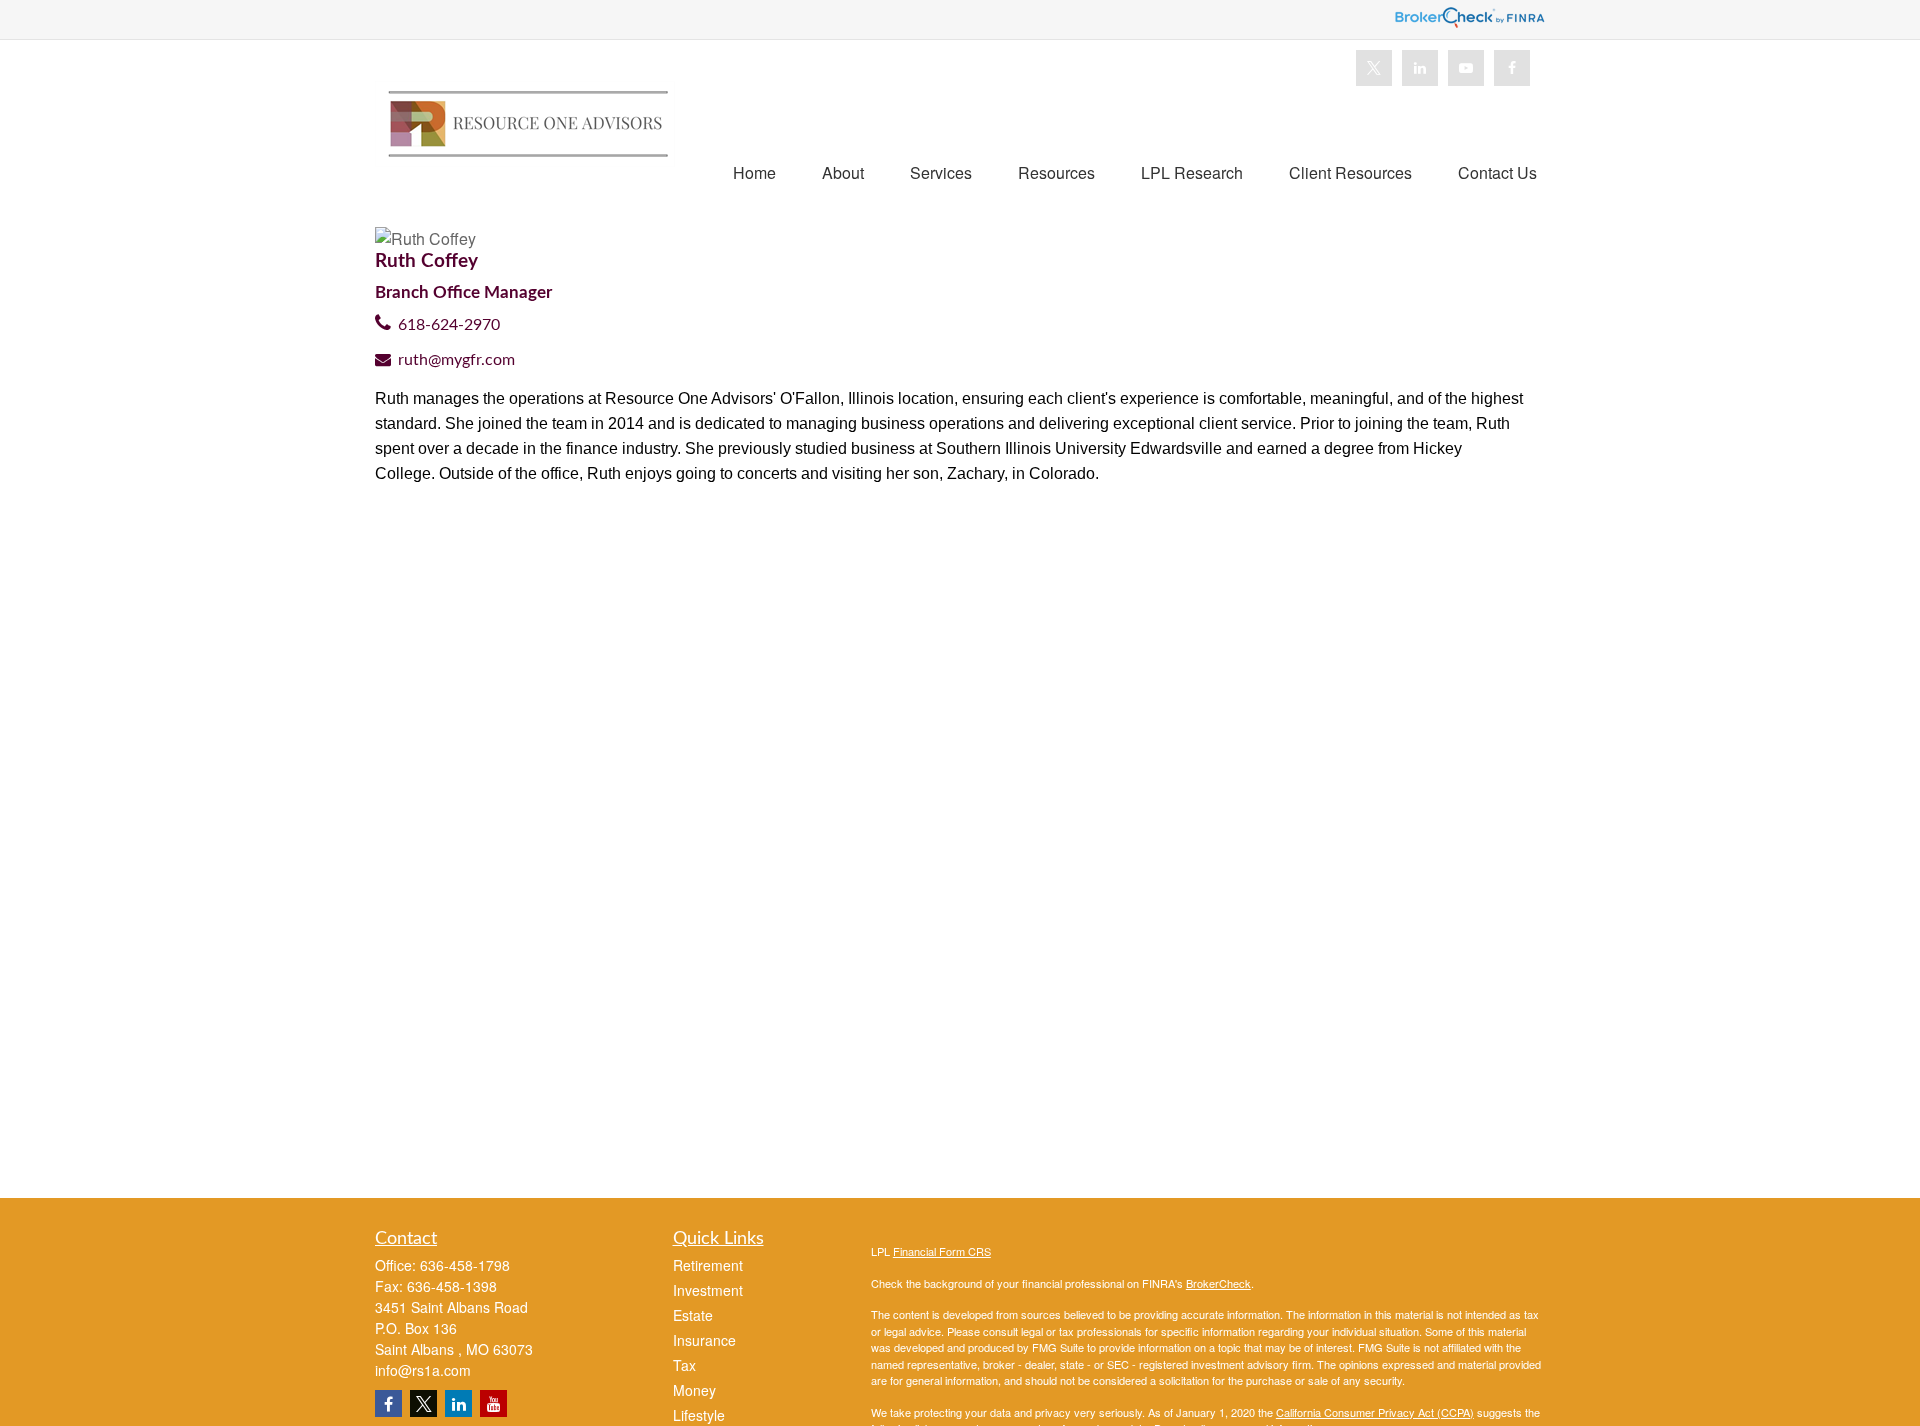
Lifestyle (699, 1415)
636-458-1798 (465, 1265)
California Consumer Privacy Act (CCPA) (1375, 1412)
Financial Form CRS (942, 1251)
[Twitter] (1374, 68)
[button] (754, 171)
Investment (708, 1290)
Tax (684, 1365)
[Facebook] (1512, 68)
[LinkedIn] (1420, 68)
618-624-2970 (449, 325)
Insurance (704, 1340)
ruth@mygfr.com (456, 360)
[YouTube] (1466, 68)
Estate (693, 1315)
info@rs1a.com (423, 1370)
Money (694, 1390)
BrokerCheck (1218, 1283)
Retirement (708, 1265)
